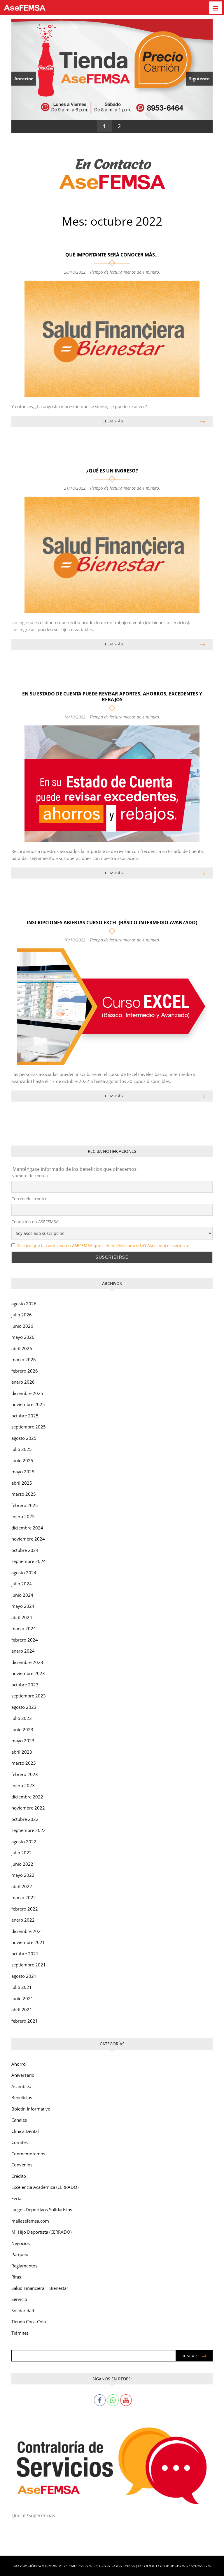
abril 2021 (22, 2010)
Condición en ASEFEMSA (35, 1222)
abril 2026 (22, 1348)
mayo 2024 (23, 1606)
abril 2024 (22, 1617)
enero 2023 (23, 1785)
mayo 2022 (23, 1875)
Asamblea (21, 2086)
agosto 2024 (24, 1573)
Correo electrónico (29, 1199)
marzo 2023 (24, 1763)
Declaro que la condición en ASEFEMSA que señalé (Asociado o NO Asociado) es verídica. (103, 1245)
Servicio (19, 2299)
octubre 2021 (25, 1954)
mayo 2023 (23, 1741)
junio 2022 (22, 1864)
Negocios (21, 2243)
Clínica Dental (25, 2131)
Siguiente (199, 79)
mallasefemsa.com (30, 2221)
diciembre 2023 (27, 1662)
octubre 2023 (25, 1685)
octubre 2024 (25, 1550)
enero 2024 (23, 1651)
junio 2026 (22, 1326)
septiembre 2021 (29, 1965)
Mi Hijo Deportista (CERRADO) (41, 2232)
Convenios (22, 2165)
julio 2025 (22, 1449)
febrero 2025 (25, 1505)
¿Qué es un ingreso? (112, 471)
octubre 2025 (25, 1416)
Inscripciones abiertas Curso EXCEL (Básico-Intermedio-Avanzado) (112, 923)
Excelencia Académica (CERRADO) (45, 2187)
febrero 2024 (25, 1640)
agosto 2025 (24, 1438)
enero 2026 (23, 1382)
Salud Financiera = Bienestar (40, 2288)
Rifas (16, 2277)
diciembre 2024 (27, 1528)
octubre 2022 (25, 1819)
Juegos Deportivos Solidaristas (42, 2209)
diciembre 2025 (27, 1393)
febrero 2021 (25, 2021)
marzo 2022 (24, 1897)
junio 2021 (22, 1998)
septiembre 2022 (29, 1830)
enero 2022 (23, 1920)
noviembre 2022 (28, 1808)
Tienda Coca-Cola (29, 2322)
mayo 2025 (23, 1472)
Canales (19, 2120)
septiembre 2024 (29, 1561)
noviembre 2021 (28, 1942)
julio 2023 (22, 1718)
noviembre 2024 (28, 1539)
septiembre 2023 (29, 1696)
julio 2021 (22, 1987)
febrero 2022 (25, 1909)
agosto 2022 (24, 1842)
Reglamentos (24, 2266)
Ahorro (19, 2064)
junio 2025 (22, 1460)
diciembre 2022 (27, 1797)
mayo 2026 (23, 1337)
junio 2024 (22, 1595)
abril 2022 (22, 1886)
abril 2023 (22, 1752)
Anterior (24, 79)
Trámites (20, 2333)
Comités (20, 2142)
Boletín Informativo (31, 2109)
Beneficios (22, 2097)
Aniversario (23, 2075)
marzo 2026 (24, 1359)
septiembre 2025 (29, 1427)
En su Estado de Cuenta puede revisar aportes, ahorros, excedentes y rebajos (112, 697)
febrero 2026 (25, 1371)
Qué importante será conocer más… (112, 255)
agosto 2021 (24, 1976)
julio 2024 (22, 1584)
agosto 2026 (24, 1304)
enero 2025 (23, 1516)
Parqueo (20, 2254)
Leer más (113, 421)
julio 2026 (22, 1315)
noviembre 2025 (28, 1404)
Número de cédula (30, 1176)
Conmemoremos (28, 2154)
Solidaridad (23, 2311)
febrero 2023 (25, 1774)
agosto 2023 (24, 1707)
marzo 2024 (24, 1628)
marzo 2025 (24, 1494)
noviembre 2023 (28, 1673)
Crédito (19, 2176)
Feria (16, 2198)
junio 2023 (22, 1729)
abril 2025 (22, 1483)
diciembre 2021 (27, 1931)
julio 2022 (22, 1853)
